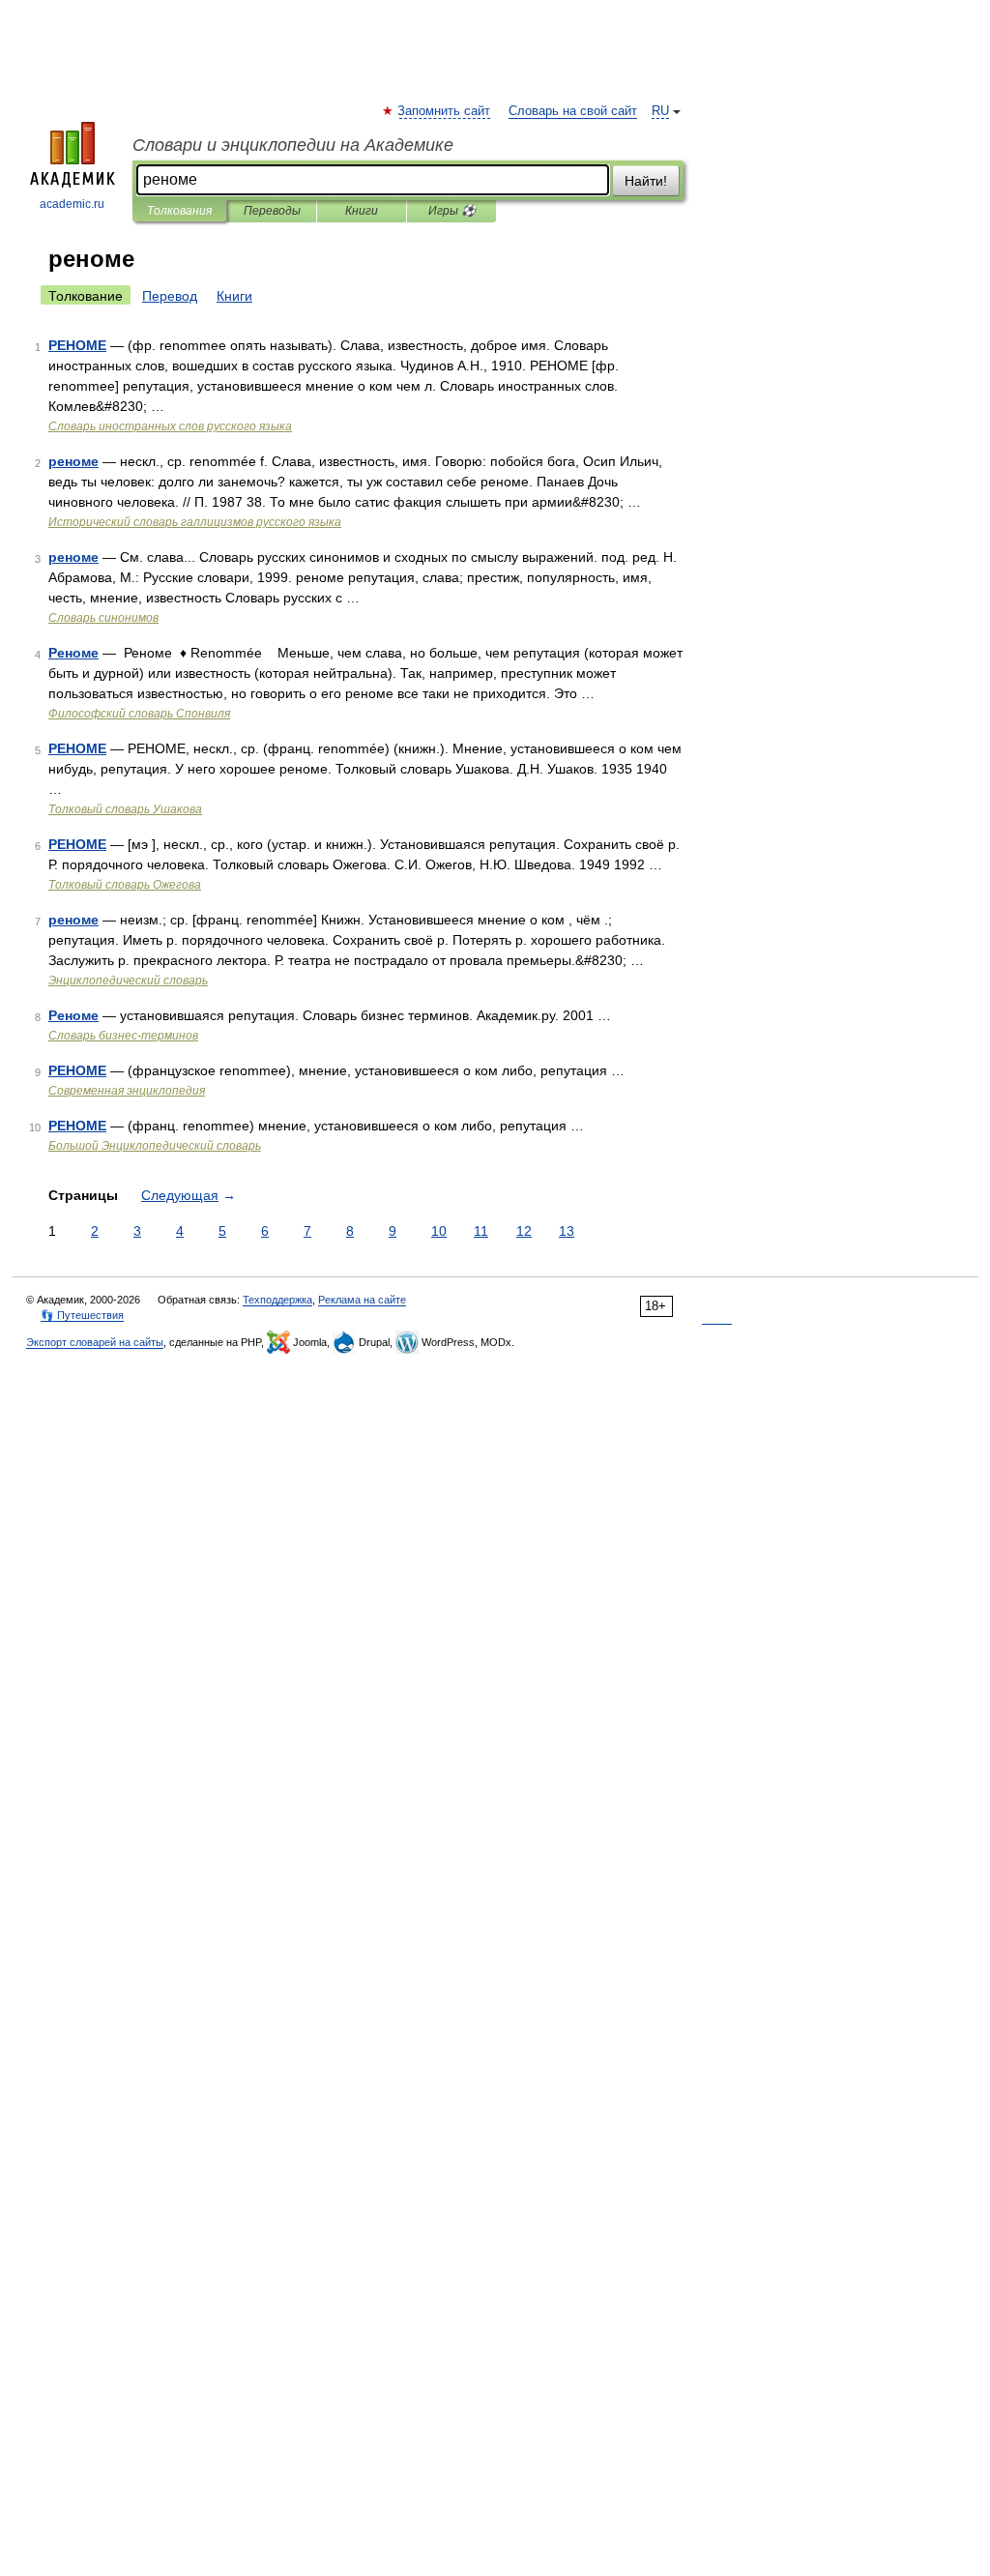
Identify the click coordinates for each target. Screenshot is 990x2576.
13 (567, 1231)
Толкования (179, 211)
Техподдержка (277, 1300)
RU (660, 111)
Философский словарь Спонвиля (139, 714)
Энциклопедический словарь (128, 981)
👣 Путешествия (82, 1315)
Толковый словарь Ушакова (125, 809)
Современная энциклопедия (127, 1091)
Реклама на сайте (362, 1300)
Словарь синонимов (103, 618)
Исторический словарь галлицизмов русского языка (195, 522)
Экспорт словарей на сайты (95, 1342)
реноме (73, 461)
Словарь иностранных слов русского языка (170, 426)
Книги (362, 211)
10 (439, 1231)
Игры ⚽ (452, 211)
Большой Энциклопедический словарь (155, 1146)
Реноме (73, 653)
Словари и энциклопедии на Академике (293, 145)
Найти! (646, 181)
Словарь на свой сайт (573, 111)
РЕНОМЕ (77, 345)
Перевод (170, 296)
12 (524, 1231)
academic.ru (72, 204)
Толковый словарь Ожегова (125, 885)
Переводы (272, 211)
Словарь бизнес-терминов (123, 1036)
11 (481, 1231)
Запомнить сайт (445, 111)
